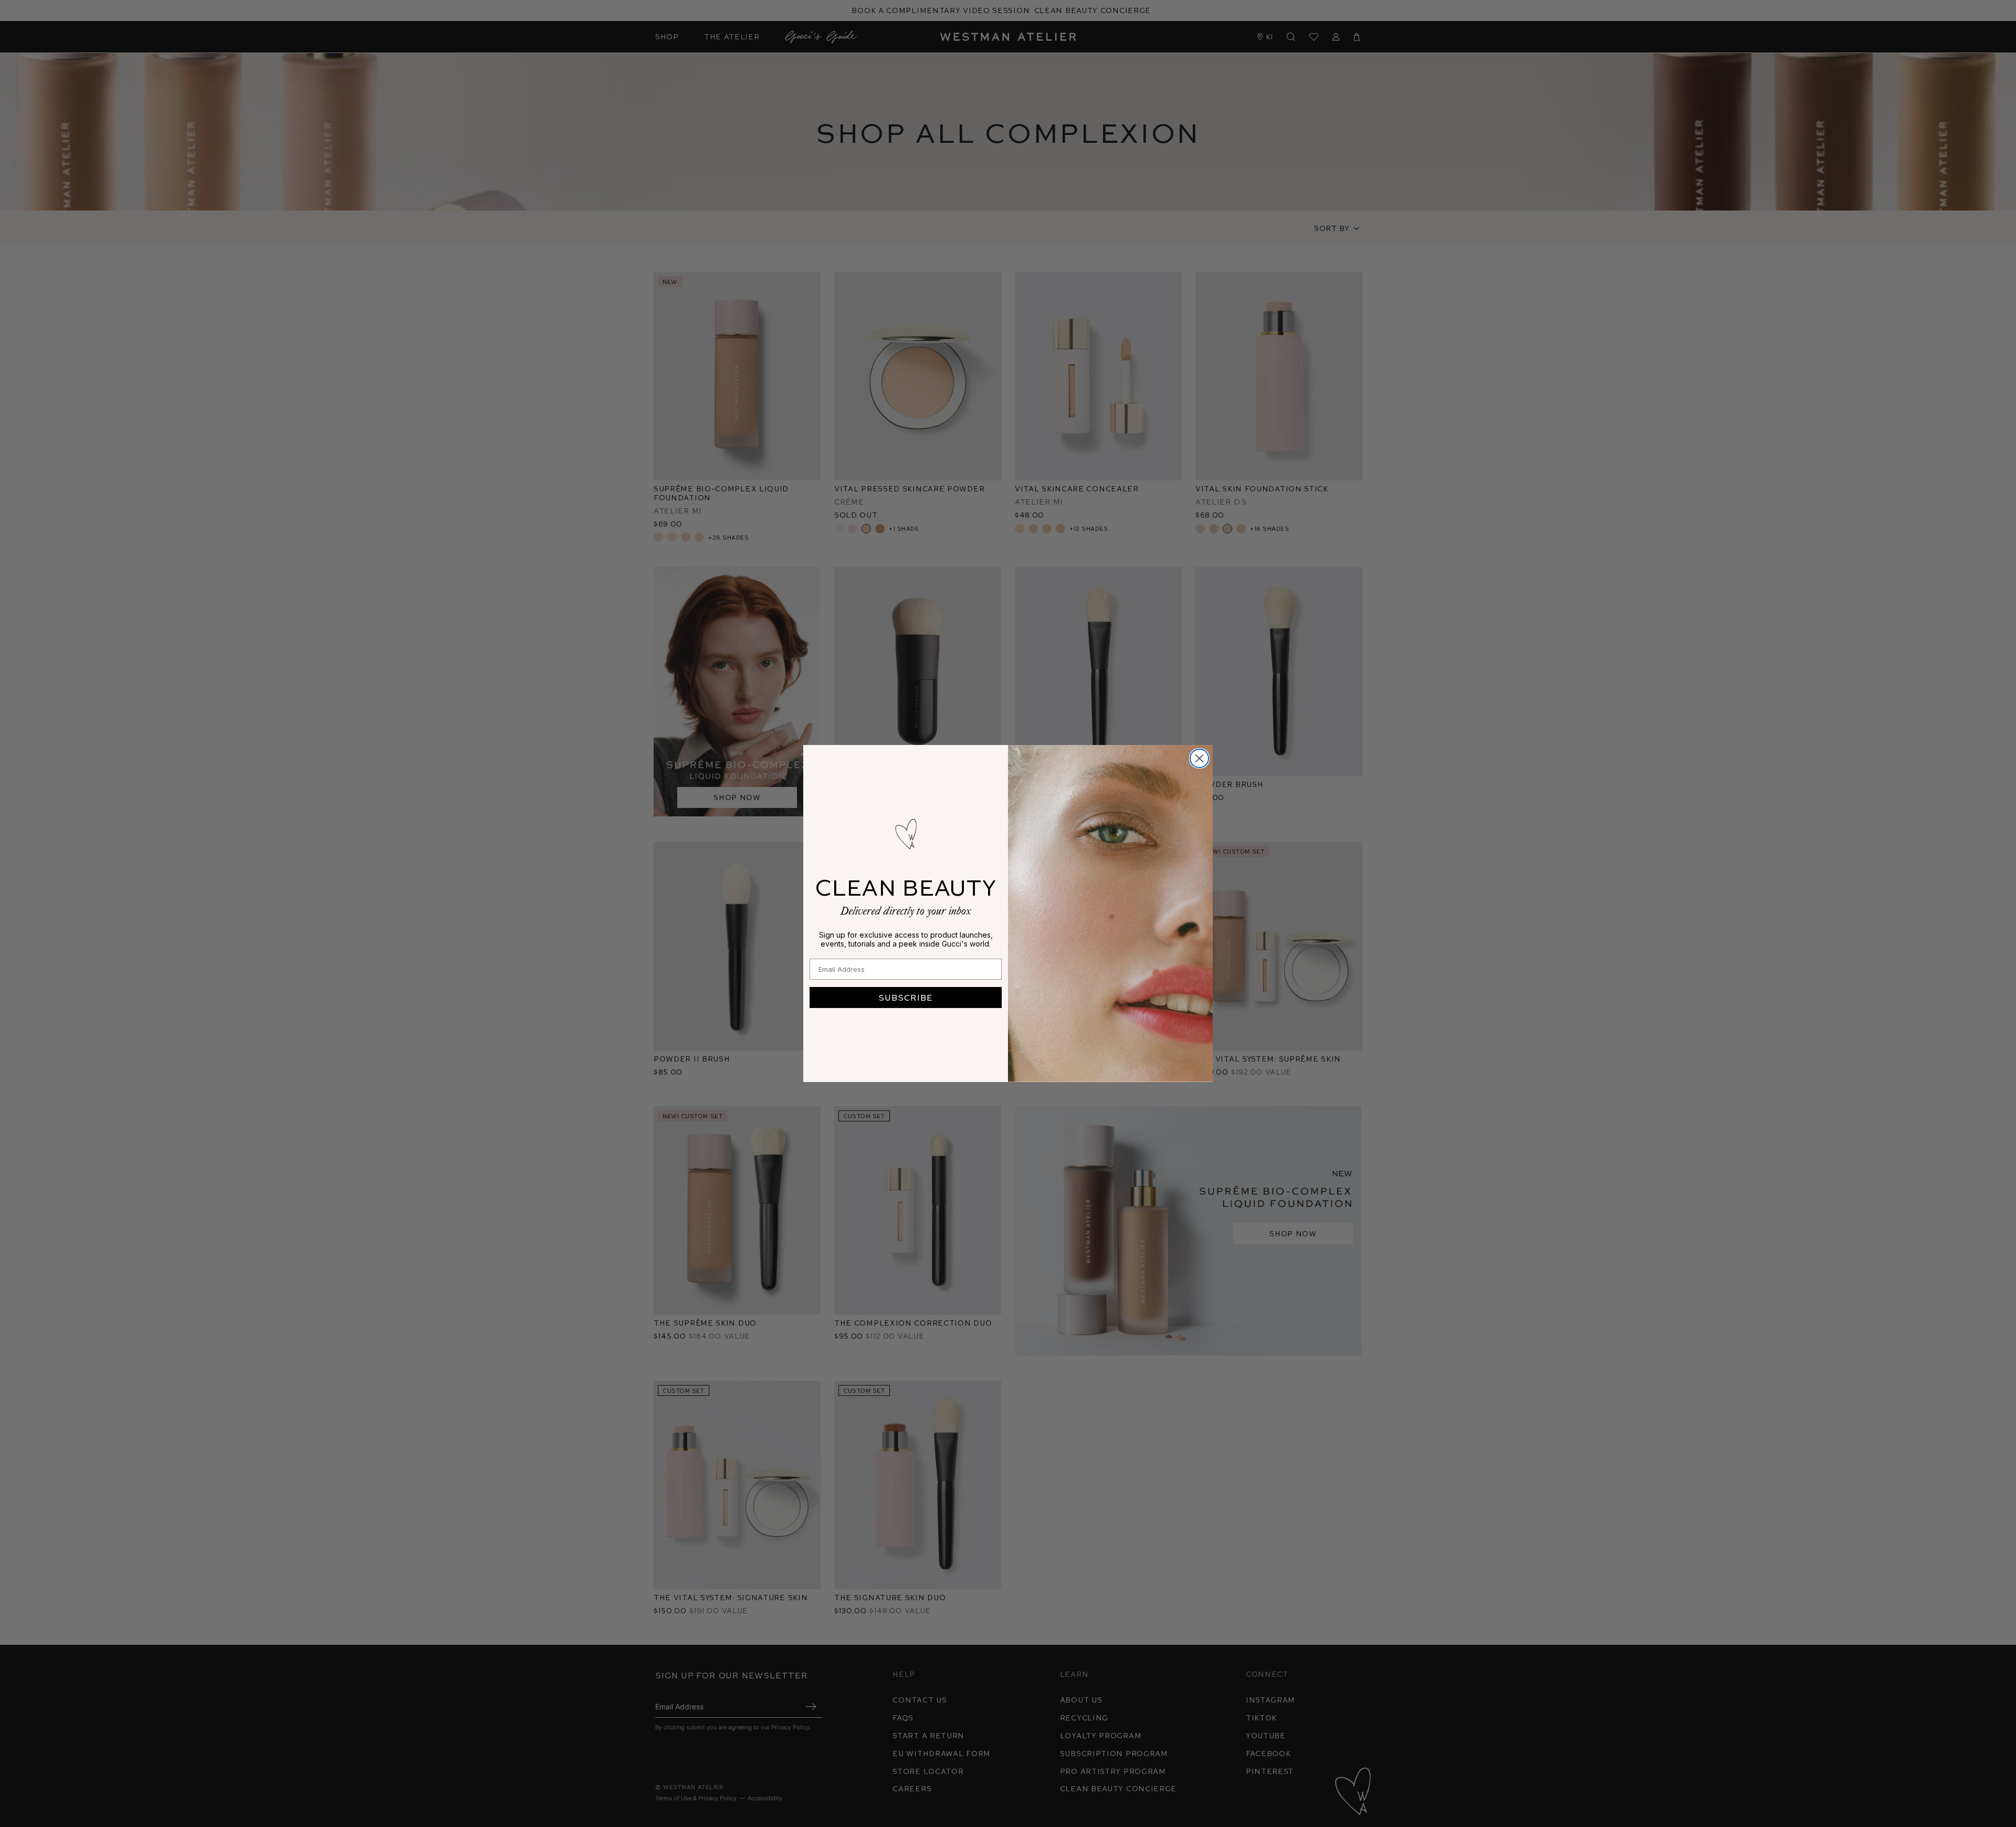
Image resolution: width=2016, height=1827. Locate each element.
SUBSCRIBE (906, 997)
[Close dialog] (1199, 758)
